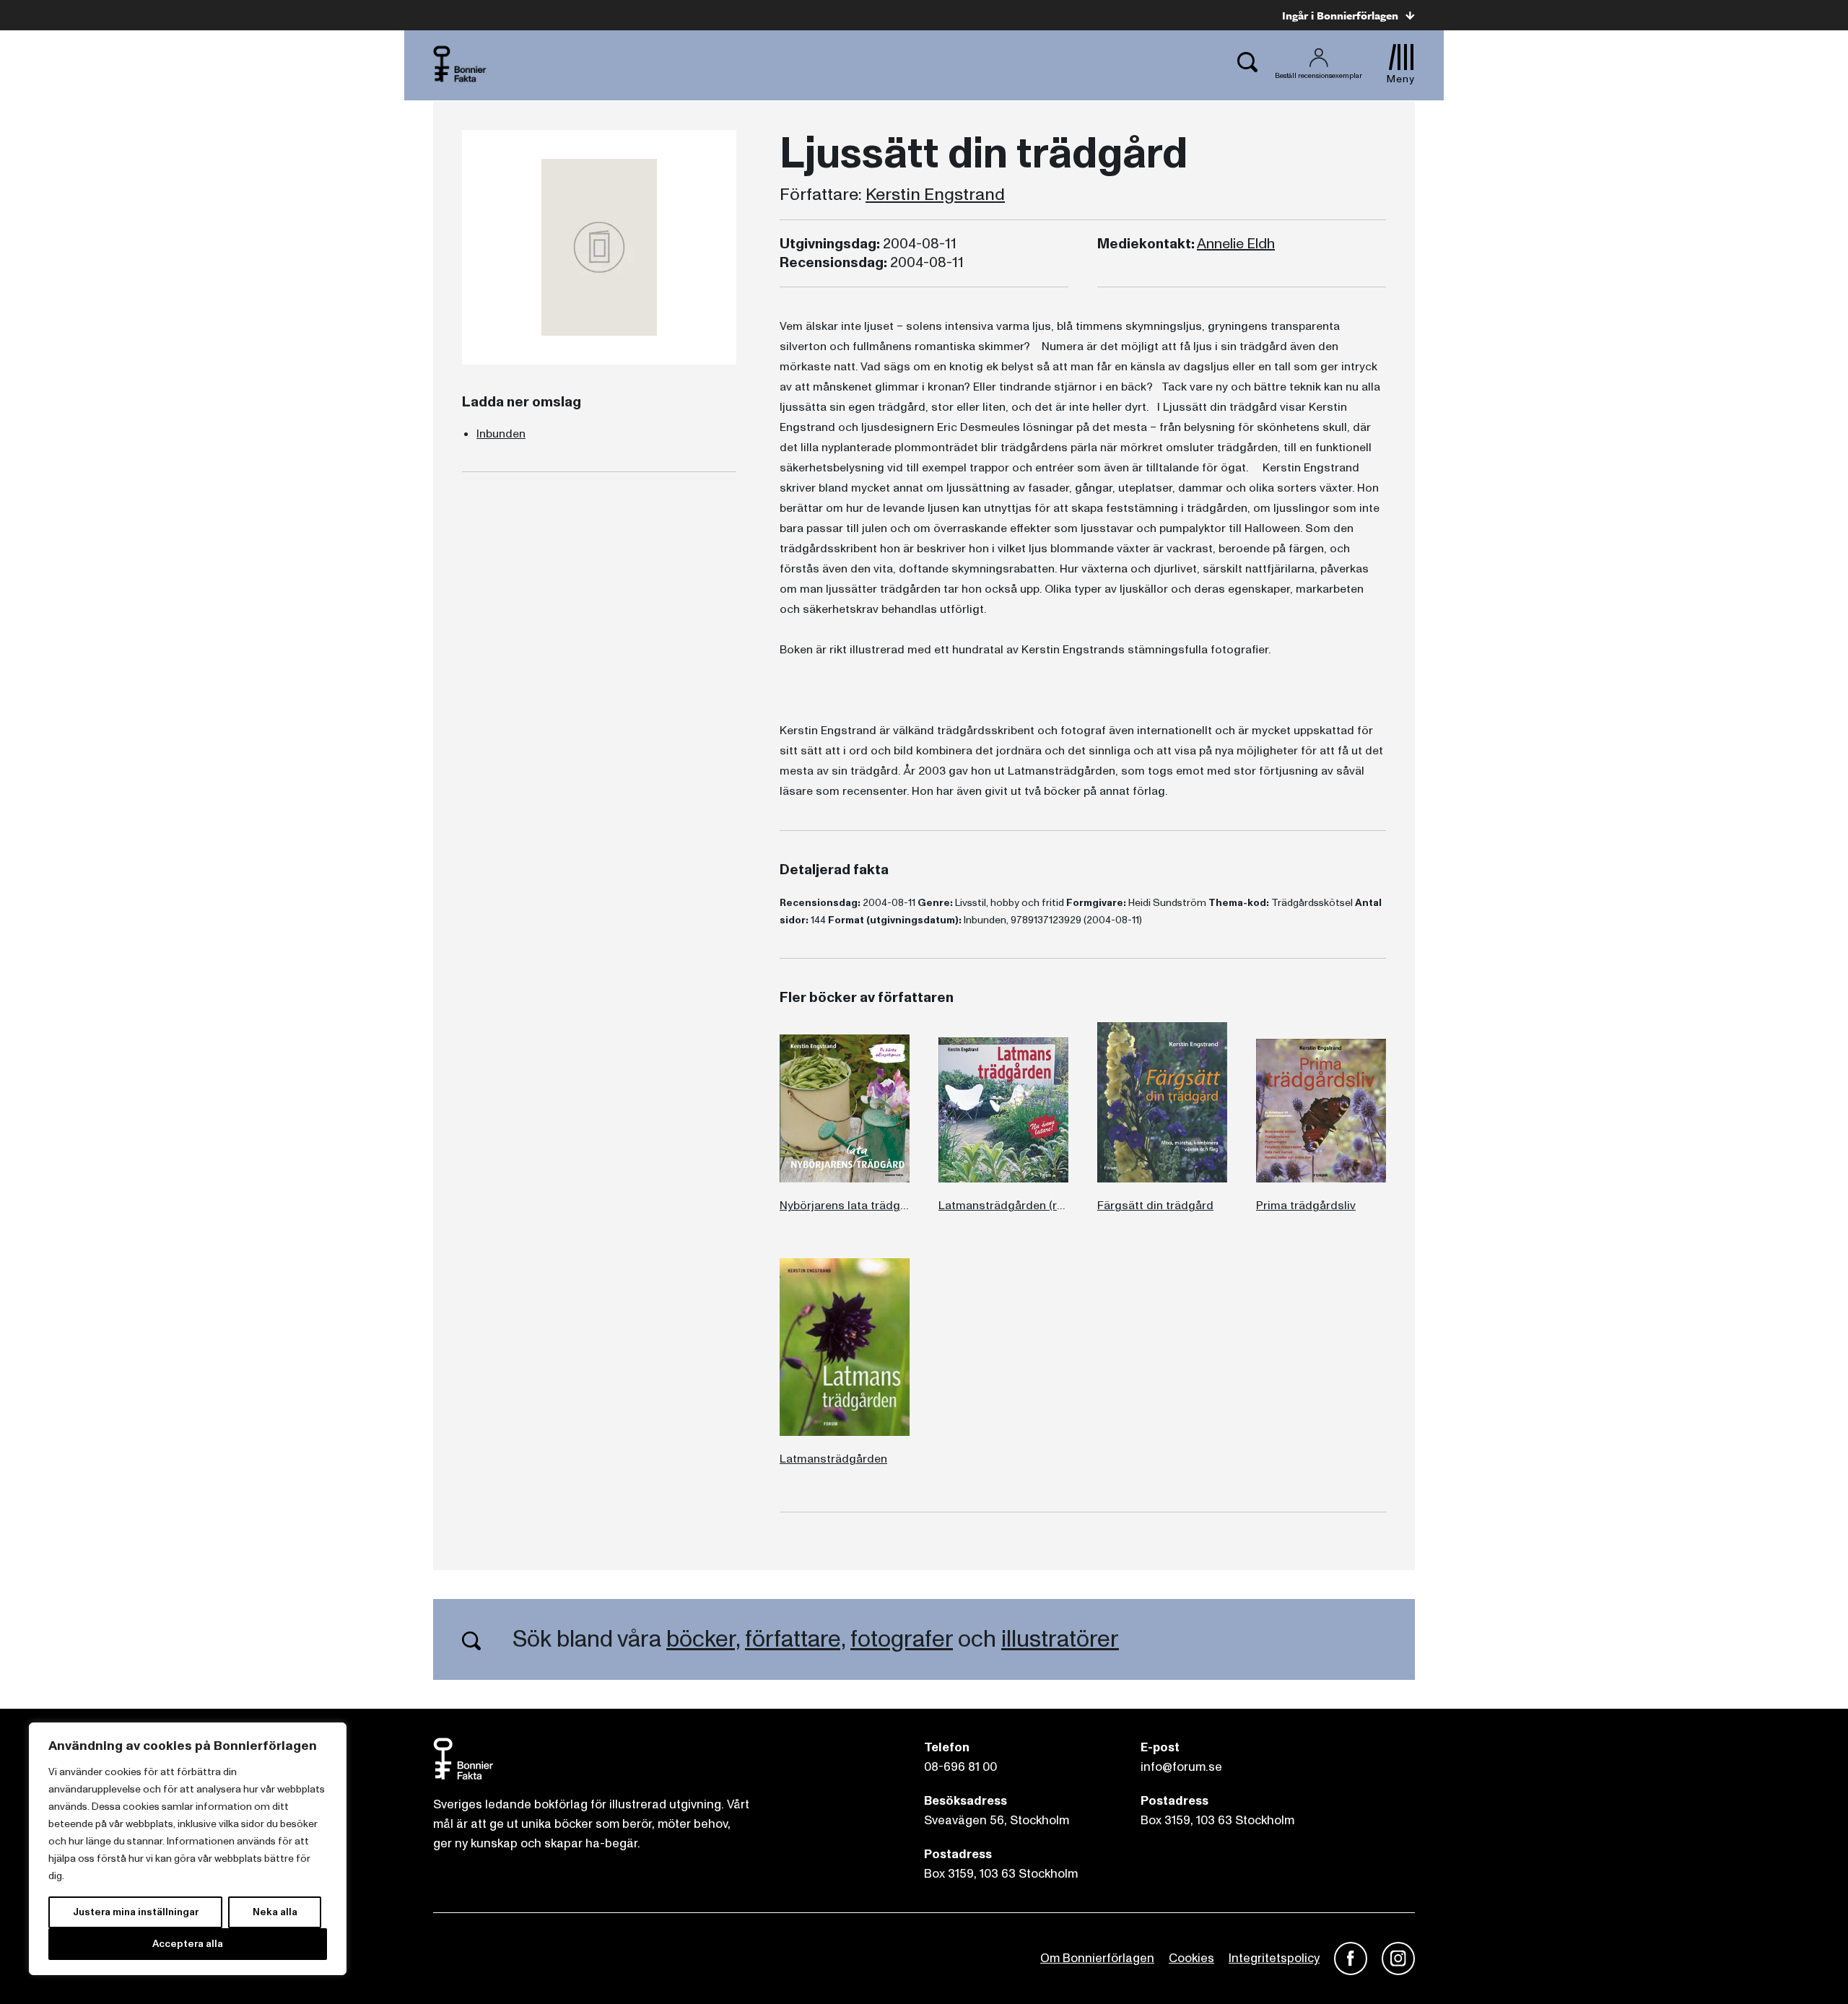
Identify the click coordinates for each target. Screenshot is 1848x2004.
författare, (795, 1639)
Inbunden (501, 434)
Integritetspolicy (1274, 1958)
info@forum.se (1181, 1767)
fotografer (902, 1639)
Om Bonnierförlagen (1097, 1958)
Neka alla (275, 1912)
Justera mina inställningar (136, 1912)
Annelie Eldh (1236, 244)
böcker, (703, 1639)
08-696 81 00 (960, 1767)
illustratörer (1060, 1639)
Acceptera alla (188, 1944)
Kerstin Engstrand (935, 195)
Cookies (1191, 1958)
